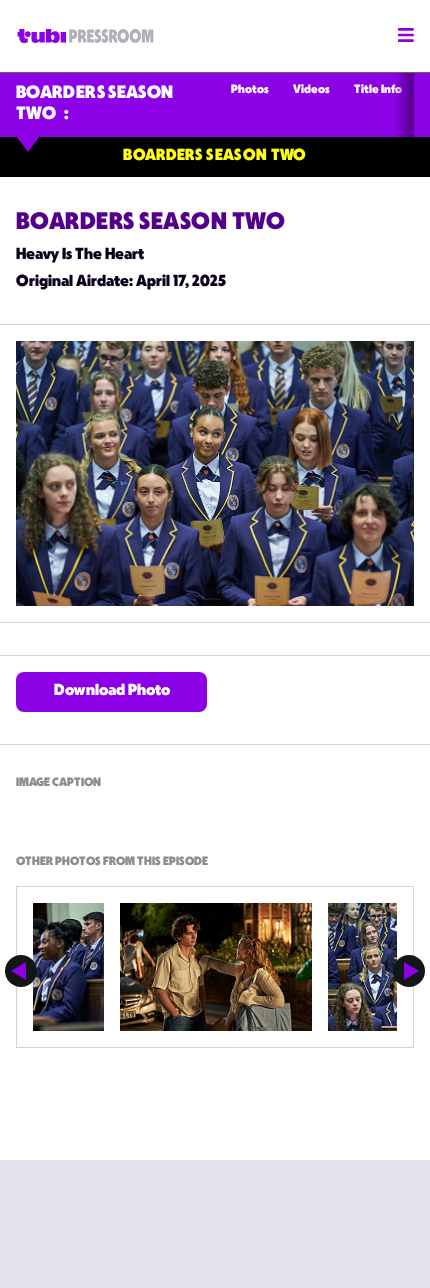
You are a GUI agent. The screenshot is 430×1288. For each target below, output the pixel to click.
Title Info (378, 90)
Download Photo (112, 691)
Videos (311, 90)
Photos (250, 90)
